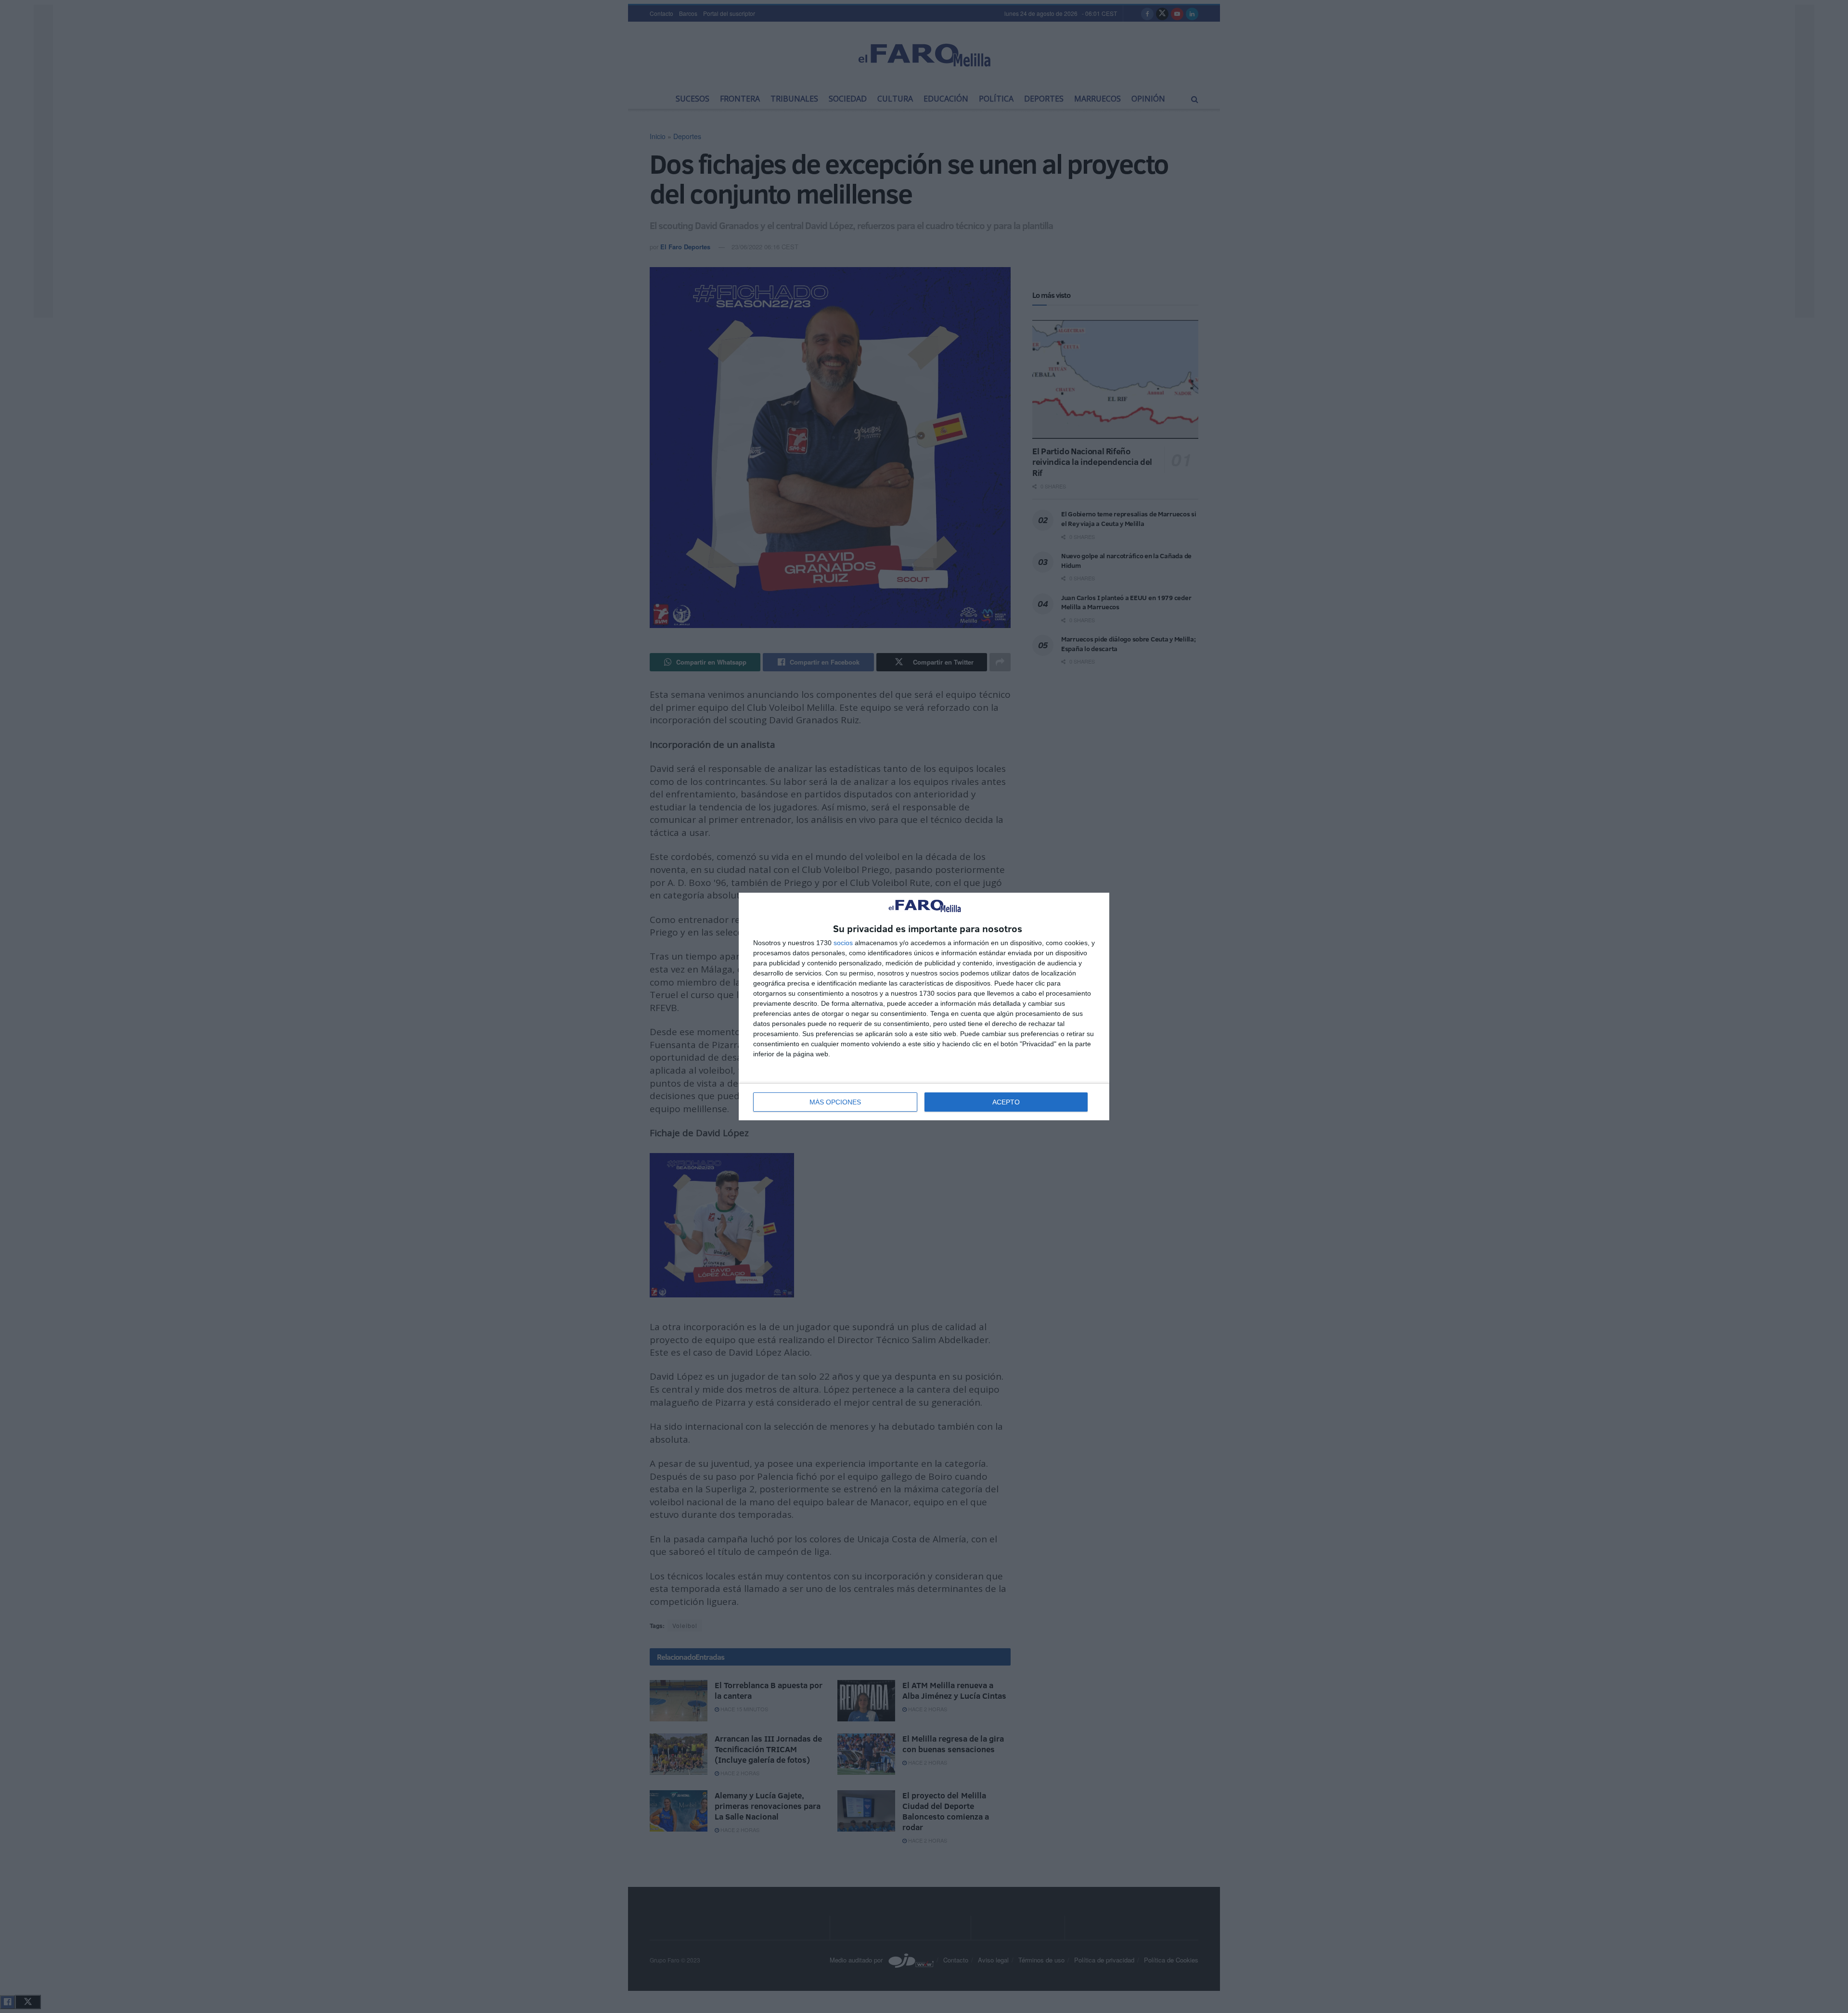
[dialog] (924, 1006)
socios (843, 943)
